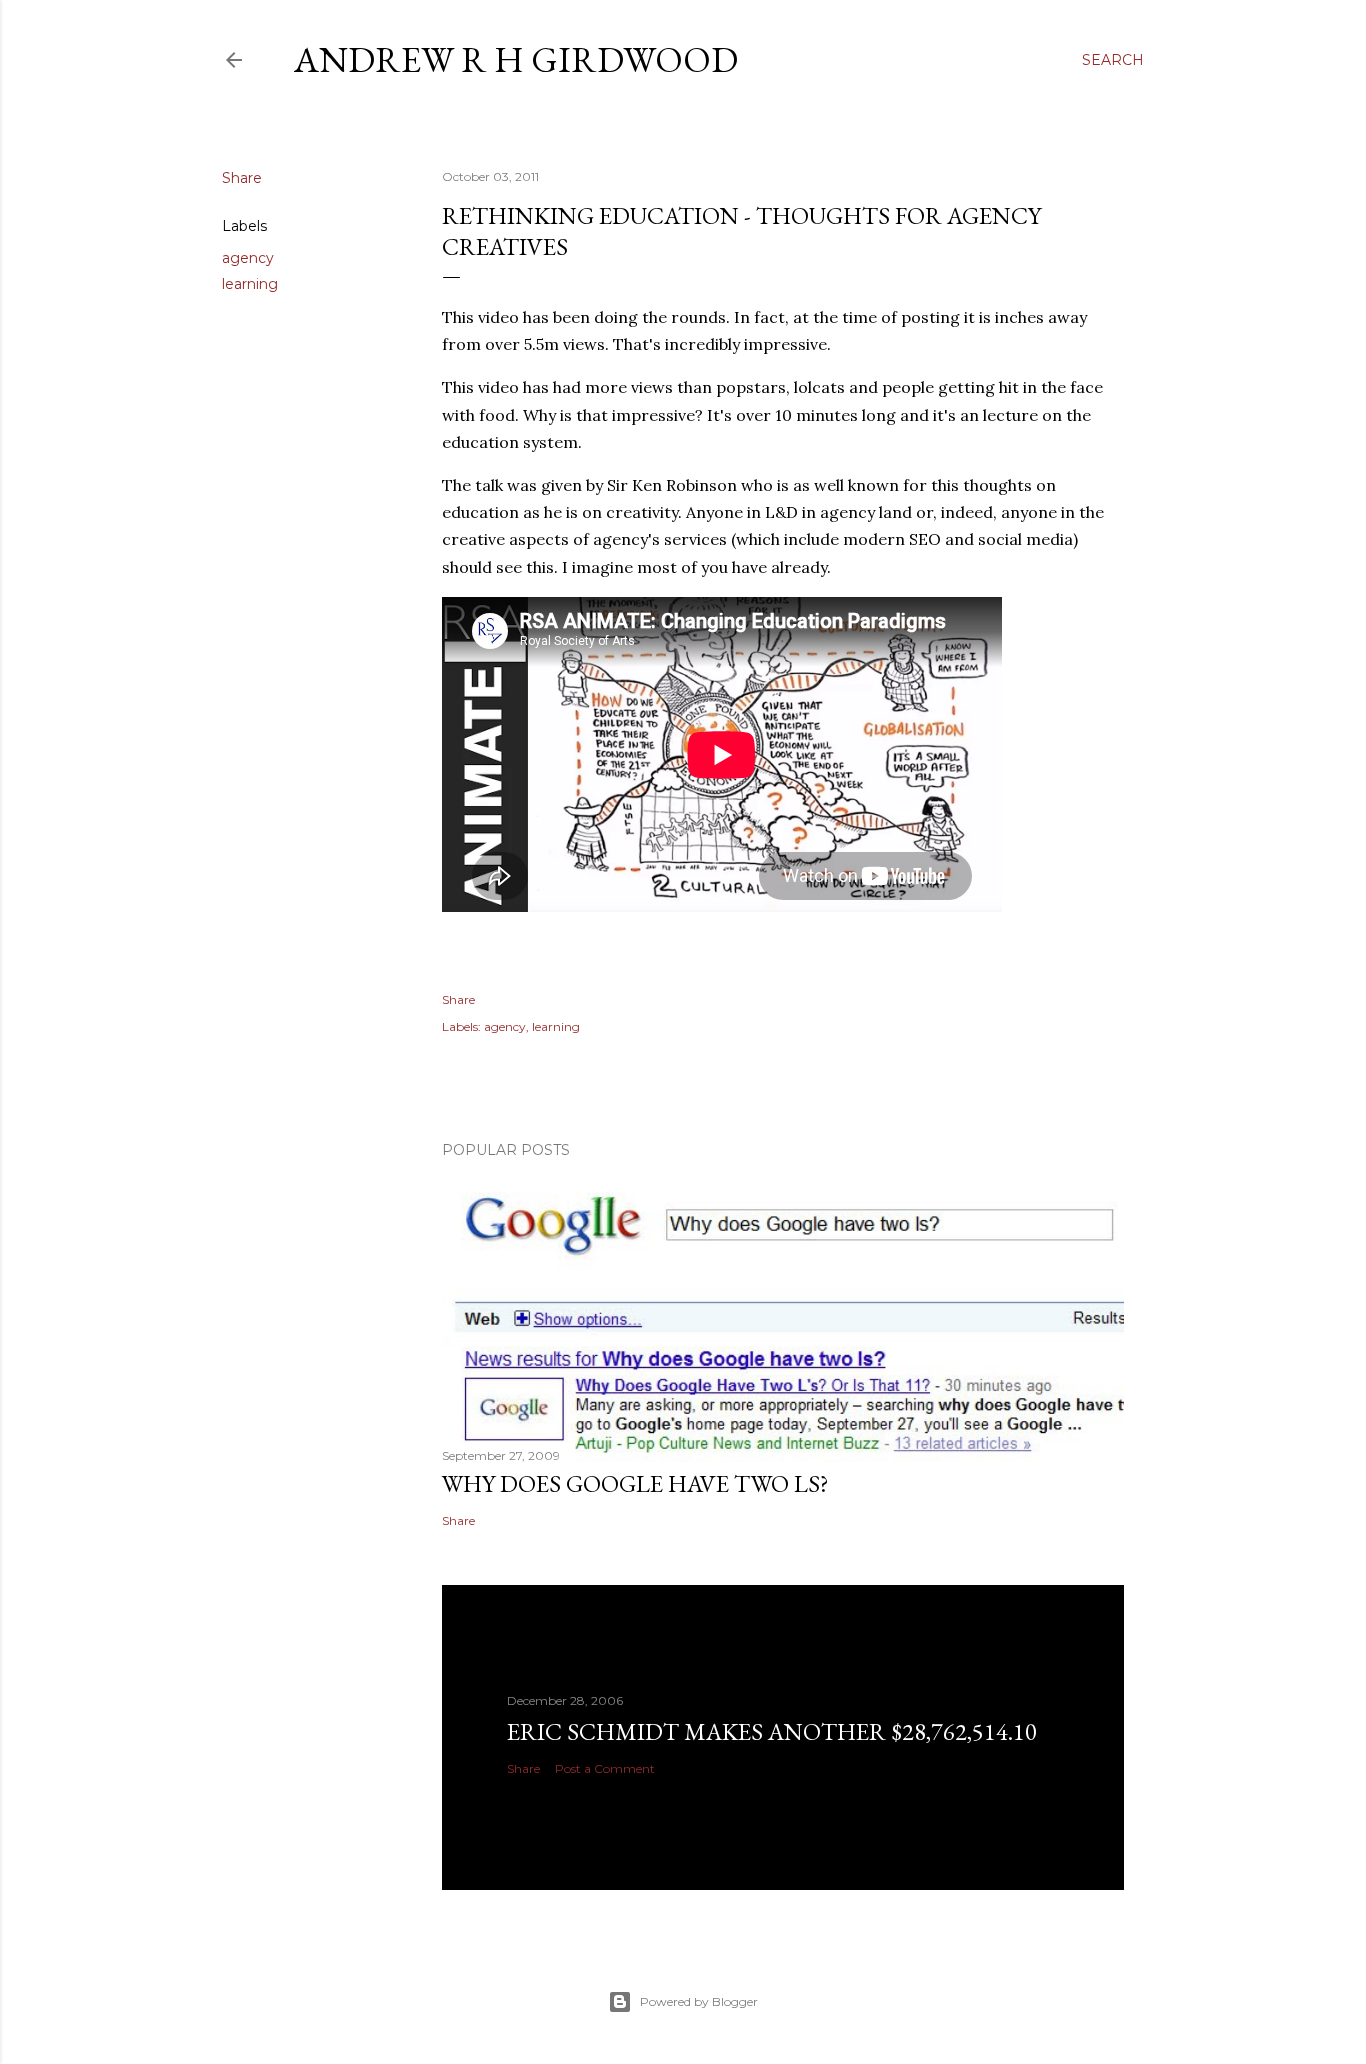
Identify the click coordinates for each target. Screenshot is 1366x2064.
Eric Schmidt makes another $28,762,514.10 (772, 1731)
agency (248, 258)
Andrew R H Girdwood (516, 59)
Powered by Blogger (699, 2001)
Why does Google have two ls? (635, 1483)
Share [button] (242, 178)
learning (250, 284)
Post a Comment (605, 1768)
